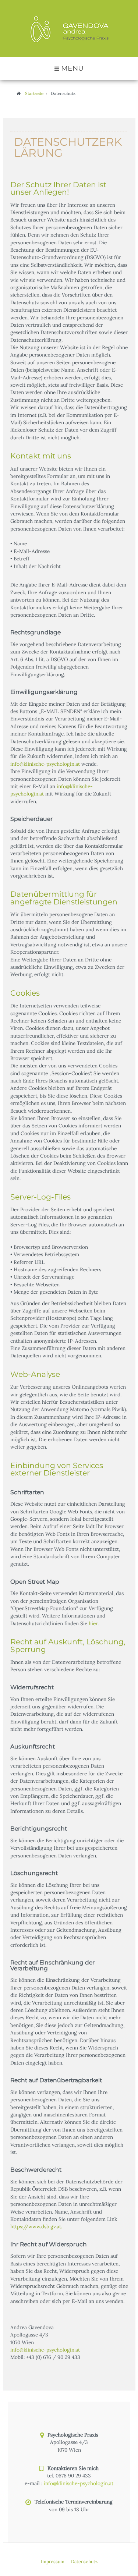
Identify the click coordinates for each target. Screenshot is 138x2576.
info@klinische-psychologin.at (45, 764)
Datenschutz (84, 2561)
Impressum (53, 2561)
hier (93, 1623)
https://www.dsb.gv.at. (36, 2226)
